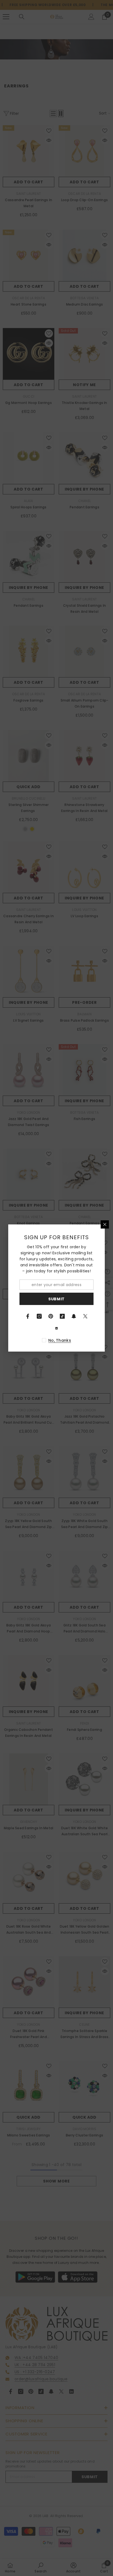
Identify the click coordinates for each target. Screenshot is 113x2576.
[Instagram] (39, 1316)
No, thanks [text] (60, 1340)
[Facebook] (28, 1316)
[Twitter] (85, 1316)
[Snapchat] (74, 1316)
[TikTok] (62, 1316)
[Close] (105, 1224)
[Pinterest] (51, 1316)
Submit (56, 1299)
